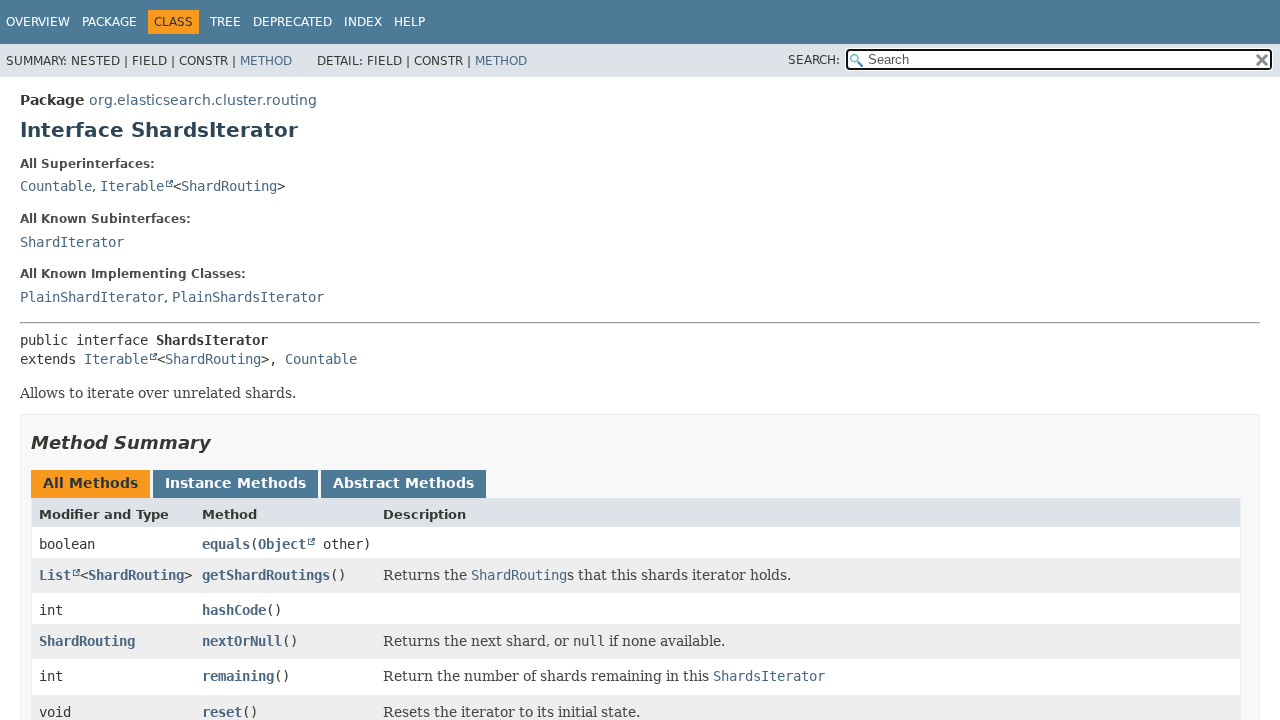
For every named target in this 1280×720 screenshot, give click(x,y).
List (55, 575)
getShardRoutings (266, 575)
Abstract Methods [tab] (403, 483)
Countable (56, 186)
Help (409, 22)
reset (222, 712)
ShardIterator (72, 242)
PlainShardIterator (92, 297)
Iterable (132, 186)
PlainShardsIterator (248, 297)
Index (363, 22)
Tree (225, 22)
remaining (238, 676)
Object (282, 544)
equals (226, 544)
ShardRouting (229, 186)
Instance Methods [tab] (235, 483)
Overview (38, 22)
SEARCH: (814, 60)
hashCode (234, 610)
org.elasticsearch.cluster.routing (203, 100)
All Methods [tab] (90, 483)
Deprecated (292, 22)
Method (266, 61)
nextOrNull (242, 641)
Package (109, 22)
